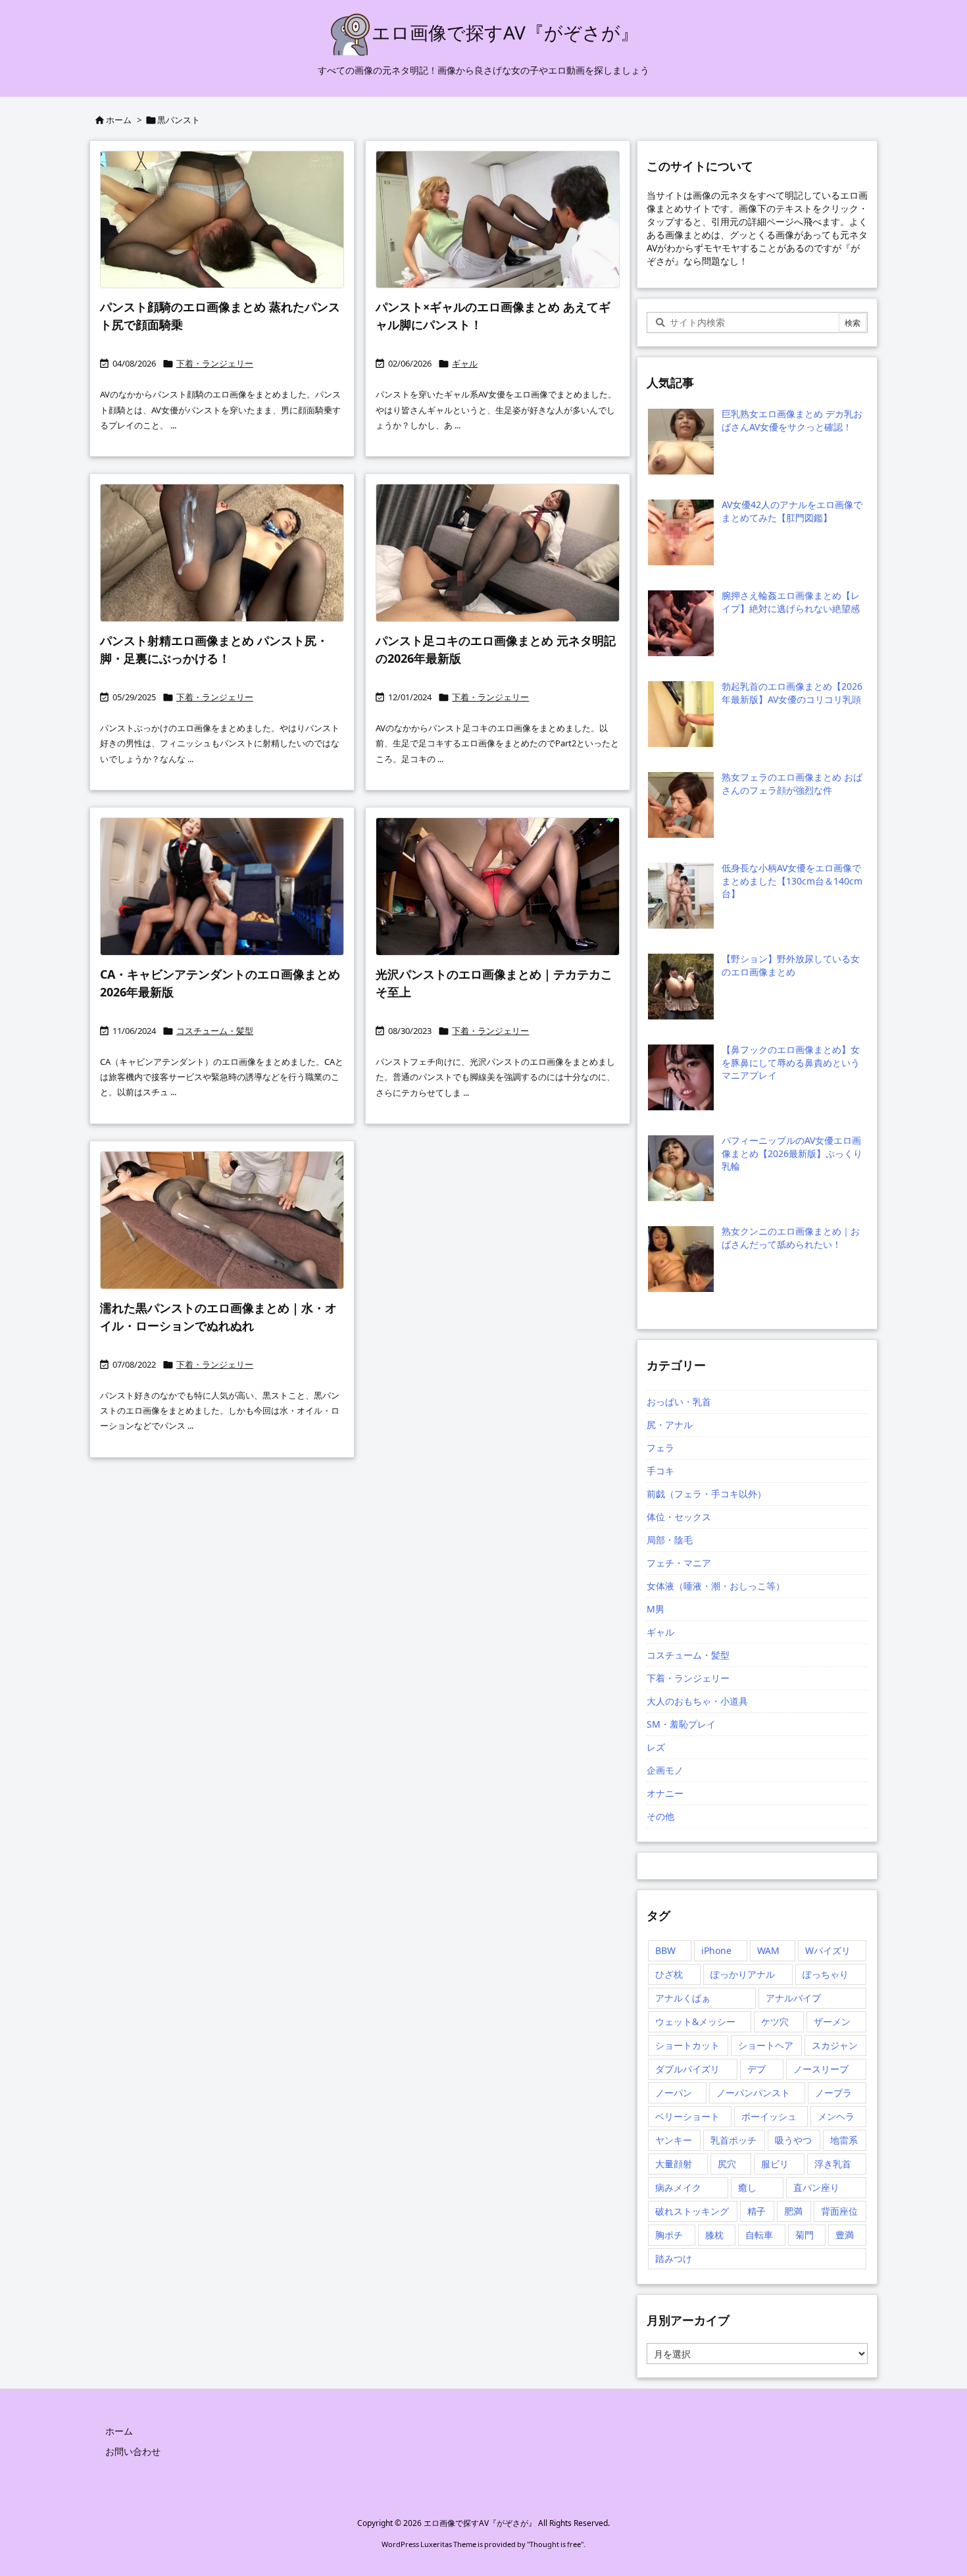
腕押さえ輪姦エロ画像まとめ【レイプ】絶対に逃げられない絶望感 (791, 602)
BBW (665, 1950)
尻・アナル (670, 1425)
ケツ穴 (775, 2022)
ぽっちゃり (826, 1974)
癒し (747, 2187)
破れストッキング (692, 2211)
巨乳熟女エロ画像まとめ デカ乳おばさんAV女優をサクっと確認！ (792, 420)
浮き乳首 (833, 2164)
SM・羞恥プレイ (681, 1724)
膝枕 (714, 2235)
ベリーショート (687, 2116)
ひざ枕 (669, 1974)
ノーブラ (833, 2093)
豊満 (845, 2235)
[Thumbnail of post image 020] (222, 220)
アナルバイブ (793, 1998)
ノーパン (674, 2093)
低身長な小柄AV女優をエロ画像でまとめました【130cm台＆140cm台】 (792, 881)
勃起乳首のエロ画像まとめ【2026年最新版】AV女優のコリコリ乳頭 (792, 693)
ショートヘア (766, 2045)
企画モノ (665, 1770)
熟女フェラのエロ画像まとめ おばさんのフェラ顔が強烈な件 (792, 784)
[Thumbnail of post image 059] (222, 553)
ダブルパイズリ (687, 2069)
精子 (756, 2211)
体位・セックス (679, 1517)
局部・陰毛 (670, 1540)
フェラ (660, 1448)
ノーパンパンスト (753, 2093)
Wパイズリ (828, 1950)
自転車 (759, 2235)
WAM (768, 1950)
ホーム (119, 120)
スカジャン (835, 2045)
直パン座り (816, 2187)
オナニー (665, 1793)
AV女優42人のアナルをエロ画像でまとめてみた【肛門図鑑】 (792, 511)
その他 (660, 1816)
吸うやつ (793, 2140)
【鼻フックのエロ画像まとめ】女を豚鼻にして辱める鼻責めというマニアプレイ (791, 1062)
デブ (756, 2069)
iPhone (716, 1950)
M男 (656, 1609)
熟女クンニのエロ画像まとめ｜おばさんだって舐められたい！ (791, 1238)
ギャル (465, 363)
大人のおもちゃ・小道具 (697, 1701)
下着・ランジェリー (215, 363)
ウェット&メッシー (695, 2022)
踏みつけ (674, 2258)
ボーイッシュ (769, 2116)
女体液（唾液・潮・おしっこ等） (716, 1586)
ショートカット (687, 2045)
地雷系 (844, 2140)
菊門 (805, 2235)
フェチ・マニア (679, 1563)
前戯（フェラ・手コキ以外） (707, 1494)
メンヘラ (836, 2116)
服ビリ (775, 2164)
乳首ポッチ (733, 2140)
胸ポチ (669, 2235)
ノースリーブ (821, 2069)
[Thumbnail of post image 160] (222, 1220)
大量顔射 (674, 2164)
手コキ (660, 1471)
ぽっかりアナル (743, 1974)
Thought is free (555, 2544)
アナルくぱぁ (683, 1998)
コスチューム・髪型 (215, 1031)
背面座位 (839, 2211)
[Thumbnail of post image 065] (498, 220)
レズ (656, 1747)
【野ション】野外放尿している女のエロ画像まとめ (791, 965)
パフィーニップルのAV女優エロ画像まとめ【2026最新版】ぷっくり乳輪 (792, 1153)
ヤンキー (674, 2140)
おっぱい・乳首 (679, 1402)
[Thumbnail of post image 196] (498, 553)
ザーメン (832, 2022)
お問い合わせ (133, 2451)
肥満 (793, 2211)
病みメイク (678, 2187)
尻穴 (727, 2164)
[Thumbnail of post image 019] (498, 887)
